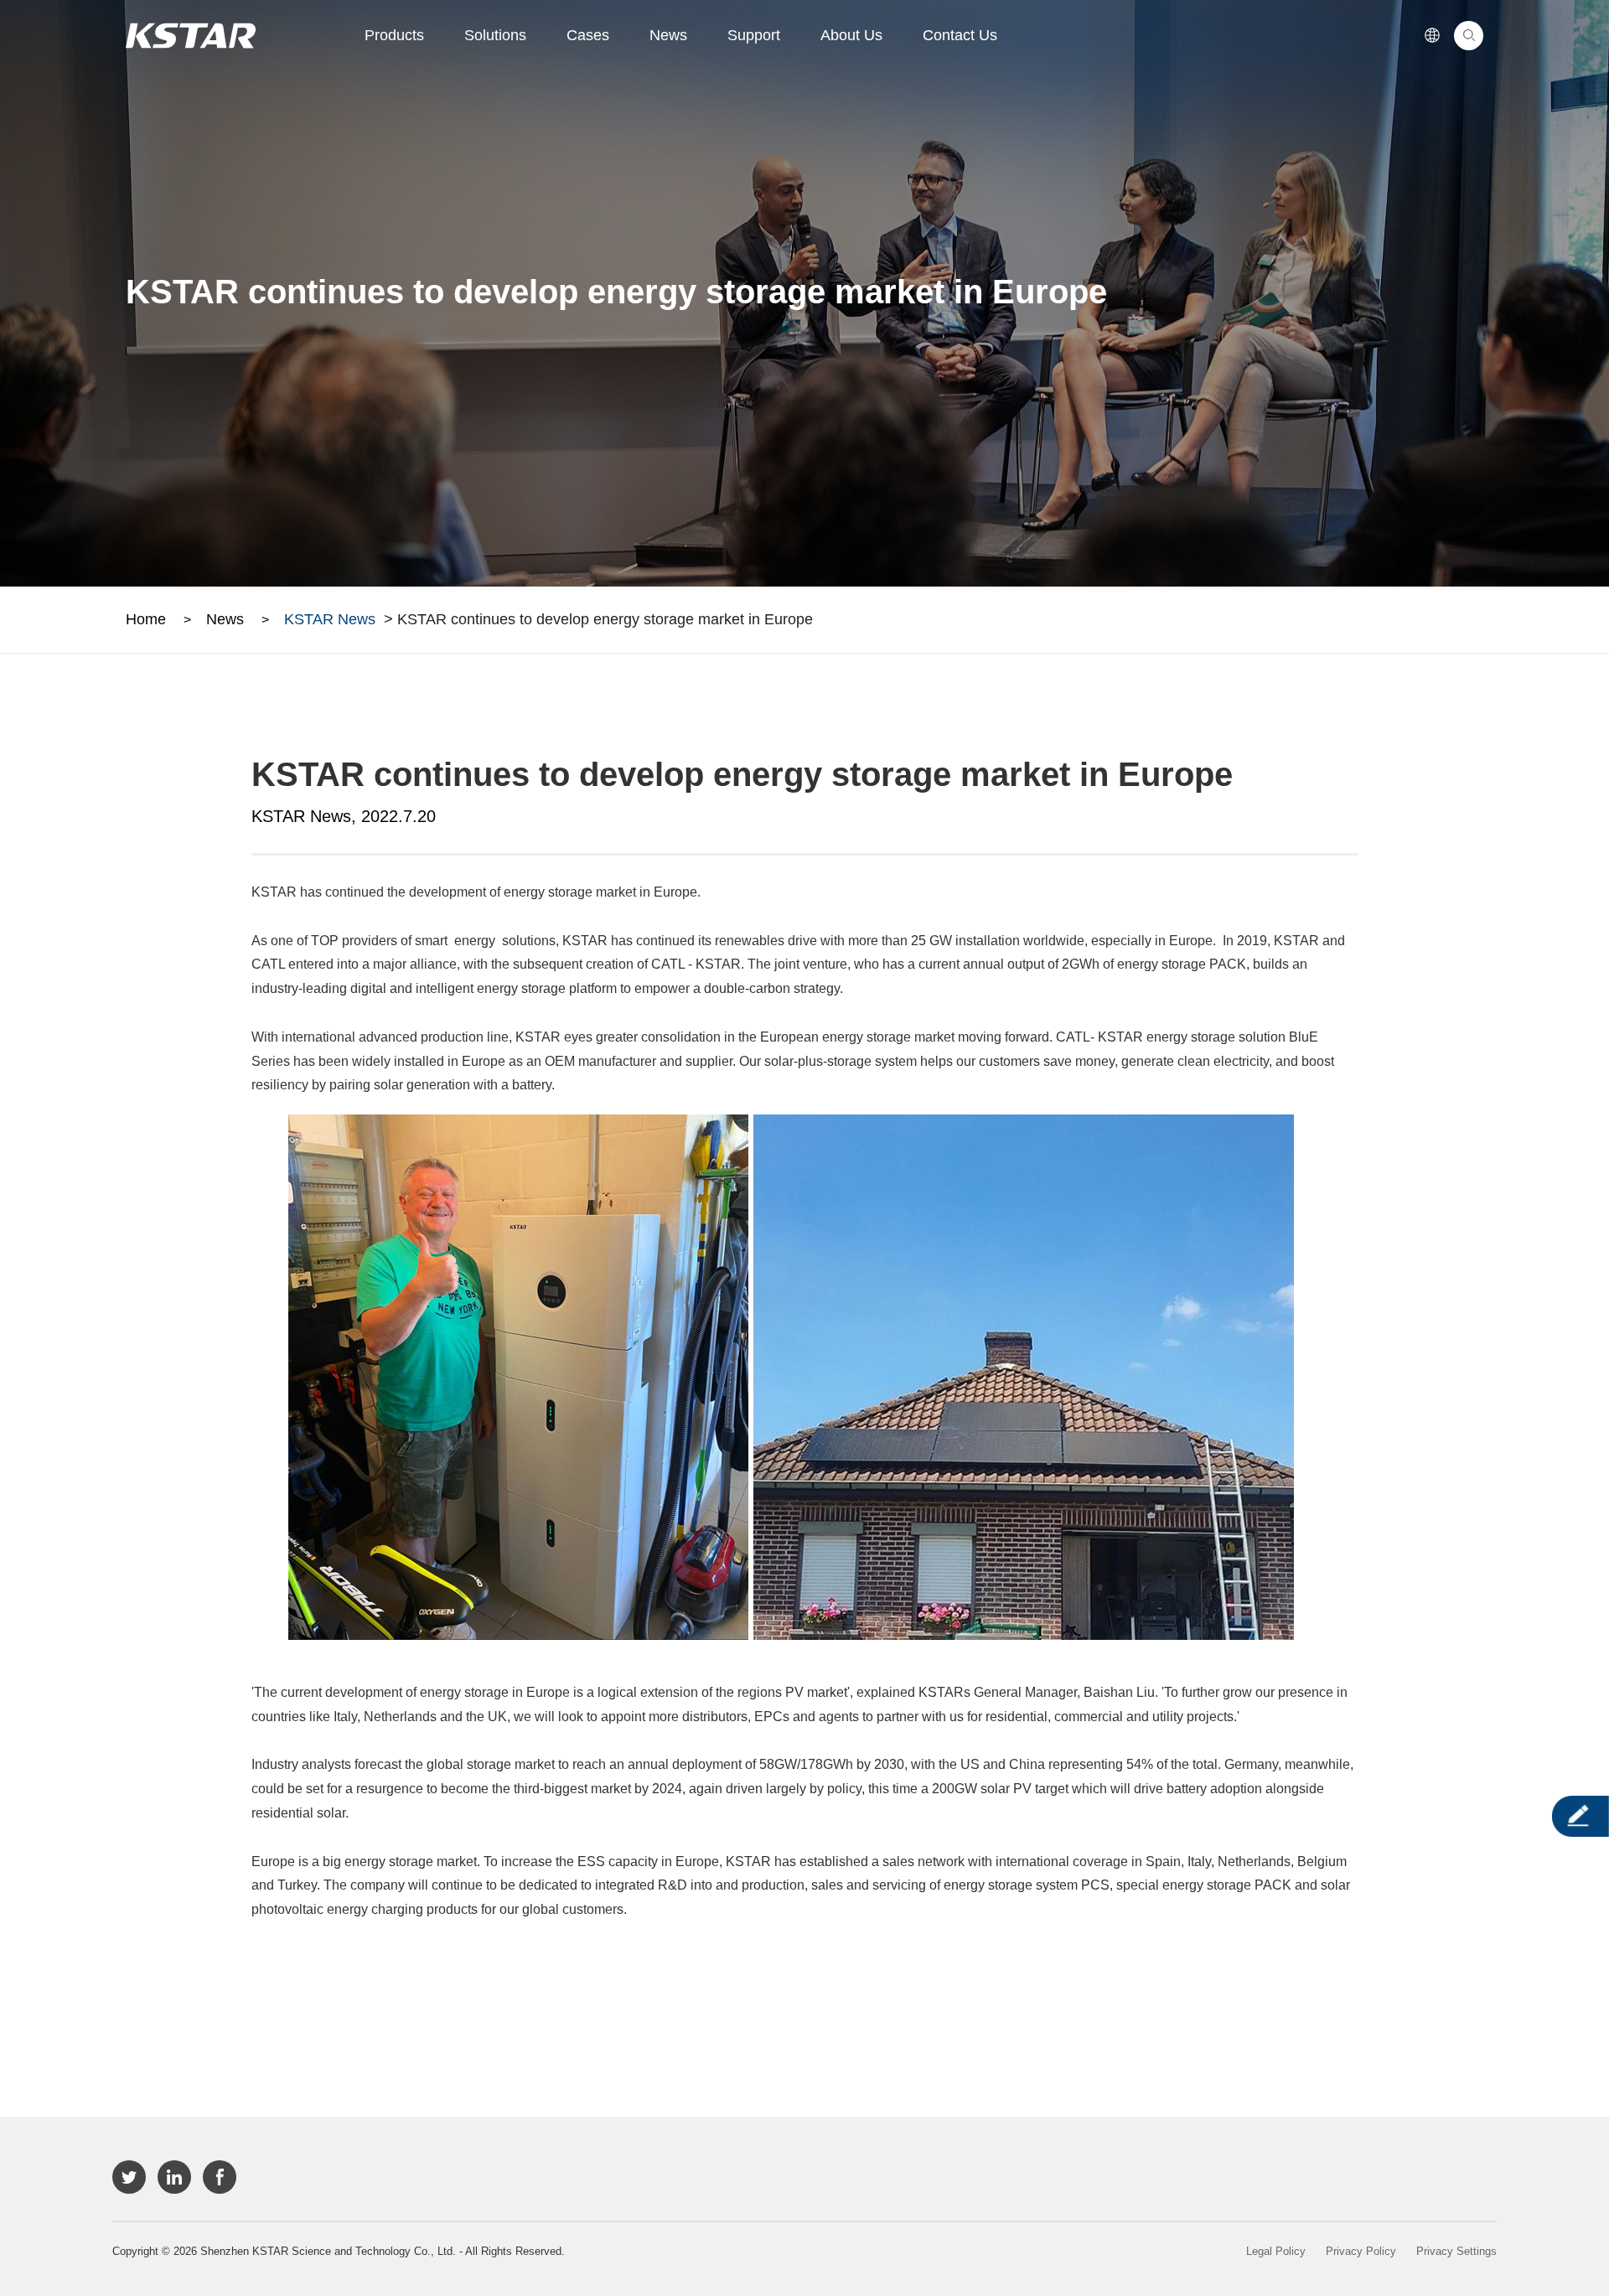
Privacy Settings (1456, 2251)
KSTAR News (330, 619)
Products (394, 35)
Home (146, 619)
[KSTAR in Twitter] (129, 2177)
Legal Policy (1276, 2251)
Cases (588, 35)
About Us (851, 35)
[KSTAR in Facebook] (220, 2177)
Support (754, 35)
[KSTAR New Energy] (191, 36)
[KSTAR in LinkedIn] (174, 2177)
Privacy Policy (1361, 2251)
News (668, 35)
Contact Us (960, 35)
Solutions (495, 35)
